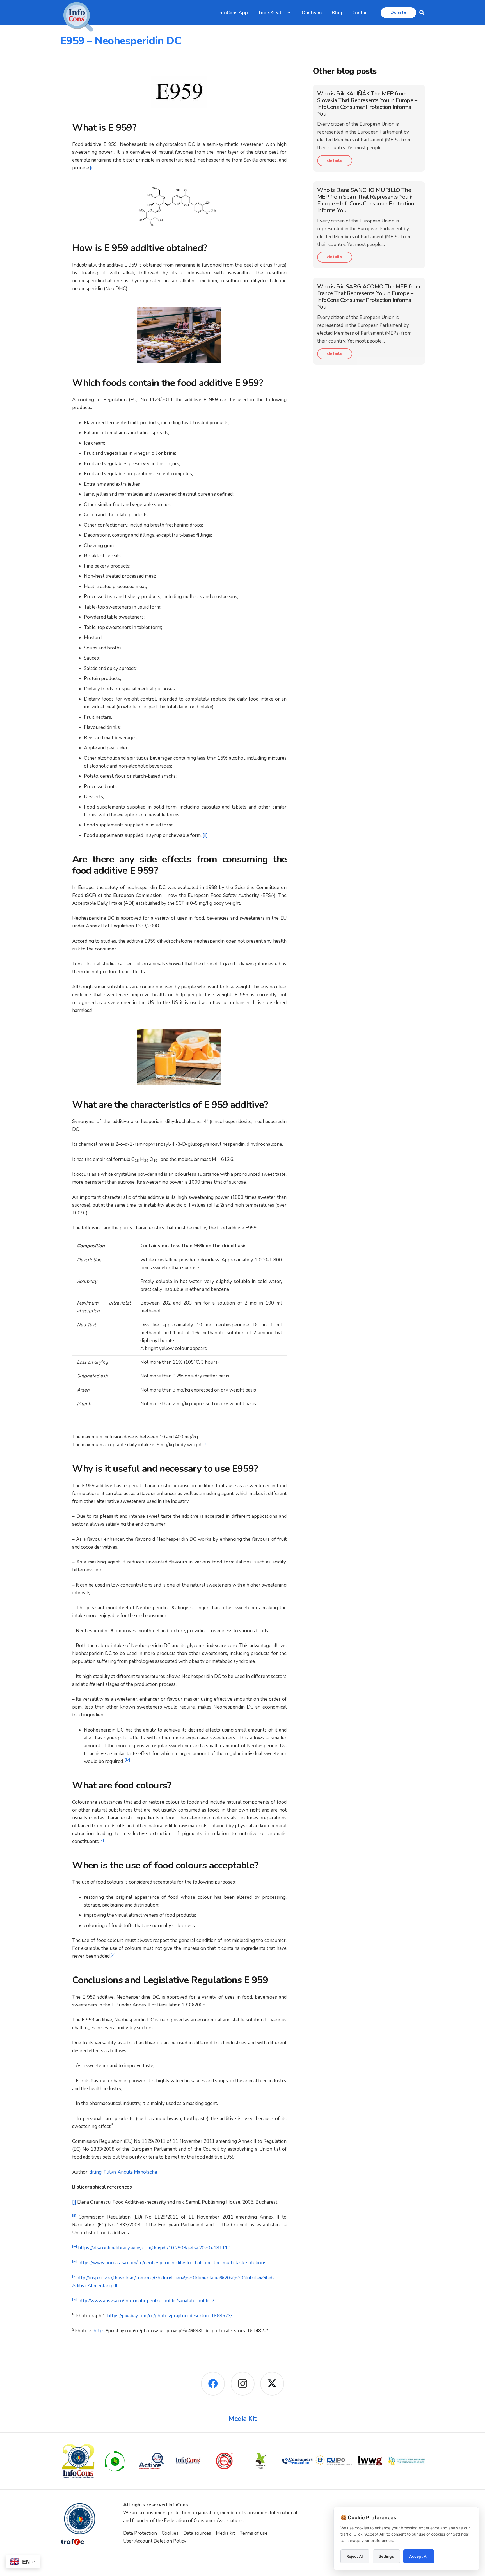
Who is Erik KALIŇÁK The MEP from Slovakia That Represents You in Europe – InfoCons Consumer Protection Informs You (367, 104)
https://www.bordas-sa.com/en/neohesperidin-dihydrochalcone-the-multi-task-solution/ (171, 2263)
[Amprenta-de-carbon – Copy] (115, 2461)
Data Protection (140, 2533)
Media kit (225, 2533)
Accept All (419, 2556)
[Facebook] (213, 2384)
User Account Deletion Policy (155, 2541)
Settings (386, 2556)
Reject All (355, 2556)
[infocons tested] (224, 2461)
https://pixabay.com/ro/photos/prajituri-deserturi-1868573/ (170, 2316)
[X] (272, 2384)
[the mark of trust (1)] (261, 2461)
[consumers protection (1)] (297, 2461)
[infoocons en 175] (188, 2461)
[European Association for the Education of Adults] (407, 2461)
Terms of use (254, 2533)
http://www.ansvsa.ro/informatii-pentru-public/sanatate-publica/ (147, 2301)
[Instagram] (243, 2384)
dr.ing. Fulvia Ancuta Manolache (123, 2172)
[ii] (205, 835)
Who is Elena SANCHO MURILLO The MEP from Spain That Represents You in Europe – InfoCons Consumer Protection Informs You (366, 200)
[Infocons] (78, 2461)
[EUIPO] (334, 2461)
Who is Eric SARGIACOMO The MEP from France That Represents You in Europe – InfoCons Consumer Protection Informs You (369, 297)
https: (100, 2331)
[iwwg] (370, 2461)
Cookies (170, 2533)
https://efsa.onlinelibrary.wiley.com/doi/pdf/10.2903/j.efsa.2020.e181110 (154, 2248)
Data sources (197, 2533)
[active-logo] (151, 2461)
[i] (92, 168)
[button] (289, 13)
